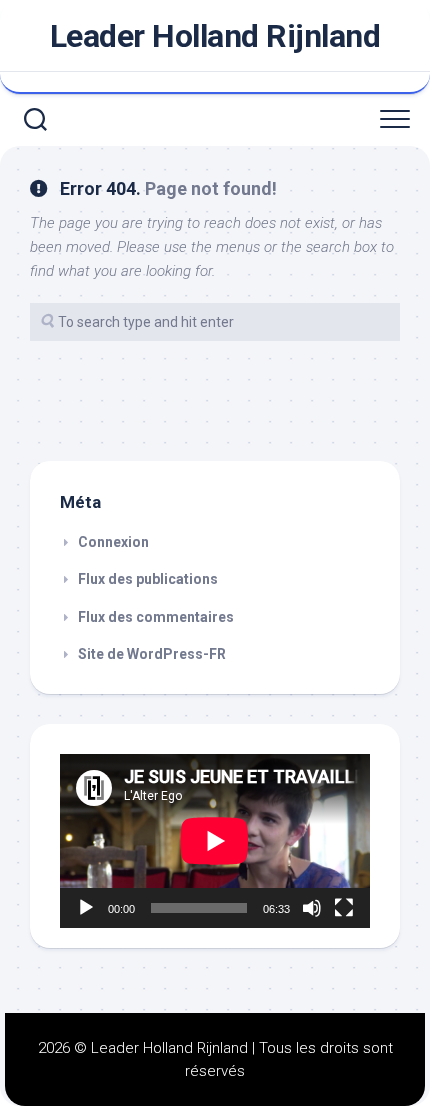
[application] (215, 841)
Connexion (113, 542)
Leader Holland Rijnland (215, 36)
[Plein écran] (344, 908)
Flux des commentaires (156, 617)
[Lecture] (86, 908)
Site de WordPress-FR (152, 654)
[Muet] (312, 908)
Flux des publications (148, 579)
